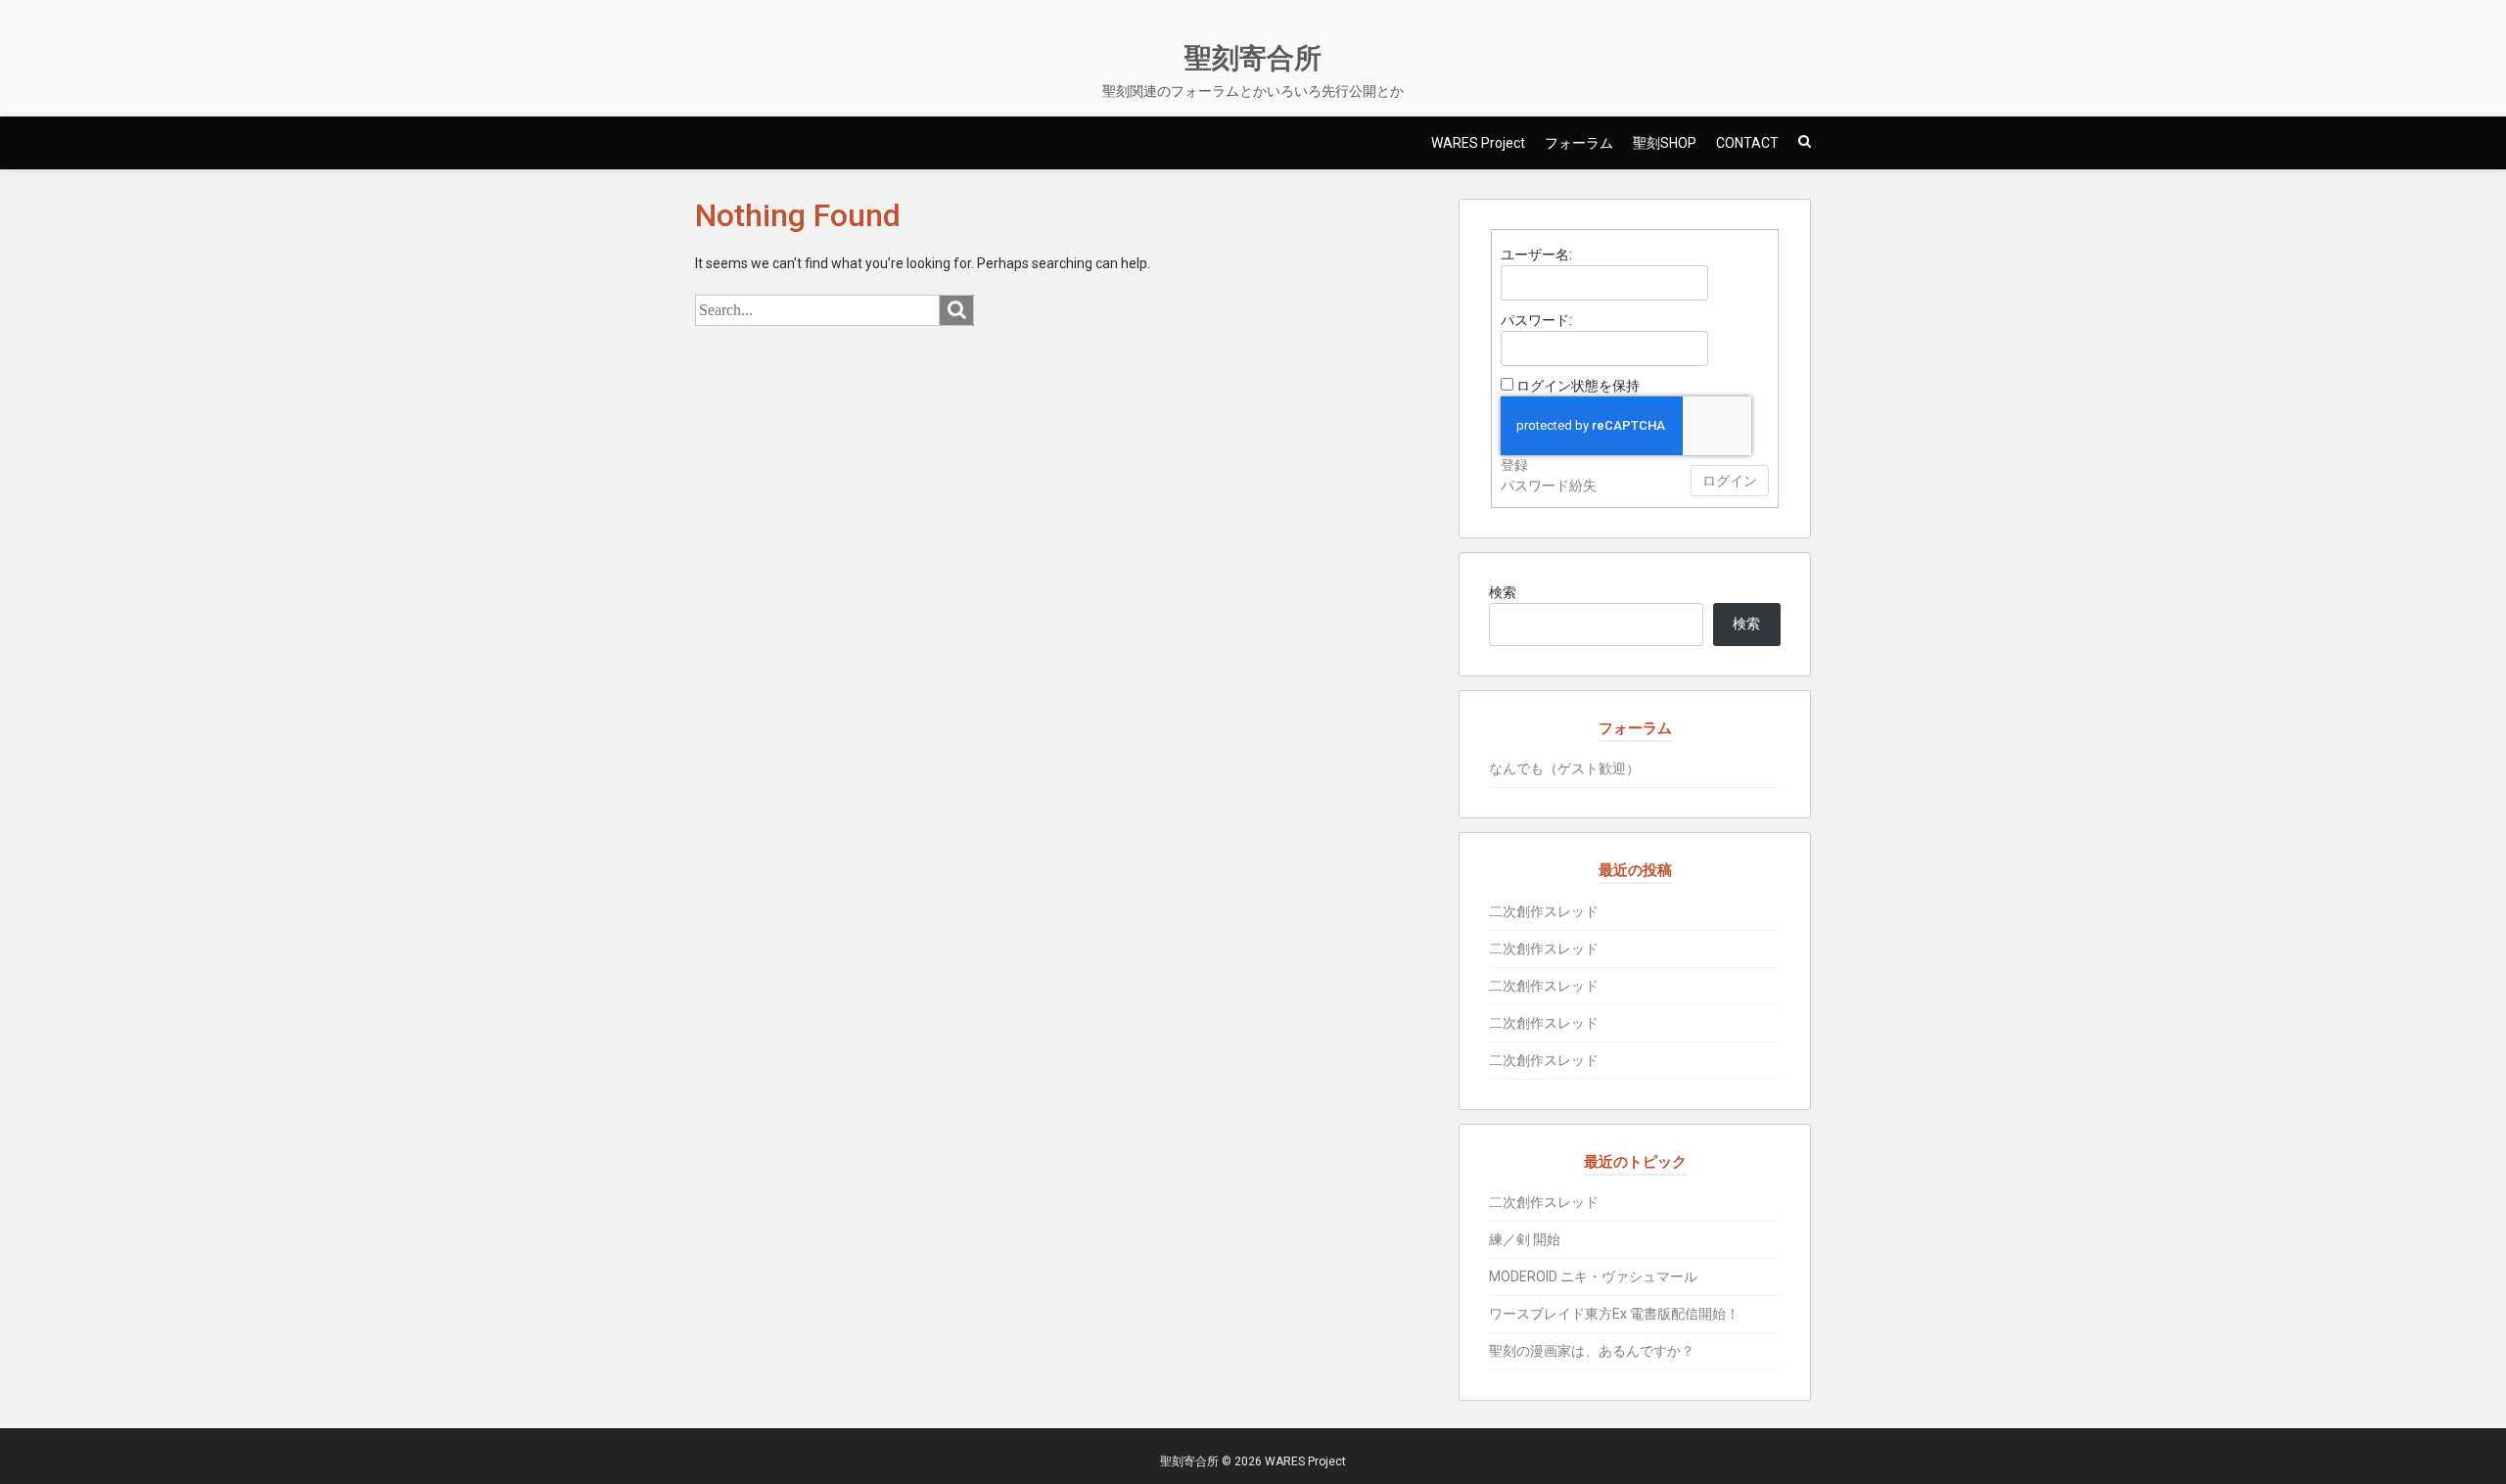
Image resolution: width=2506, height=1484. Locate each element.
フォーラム (1579, 143)
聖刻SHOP (1665, 143)
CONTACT (1747, 143)
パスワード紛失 (1549, 486)
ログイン (1730, 481)
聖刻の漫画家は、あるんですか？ (1592, 1351)
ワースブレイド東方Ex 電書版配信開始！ (1614, 1314)
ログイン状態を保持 (1578, 386)
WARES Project (1478, 143)
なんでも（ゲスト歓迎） (1564, 768)
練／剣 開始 (1525, 1239)
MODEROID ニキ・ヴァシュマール (1593, 1276)
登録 (1514, 465)
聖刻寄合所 (1253, 58)
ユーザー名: (1536, 255)
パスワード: (1536, 320)
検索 (1503, 592)
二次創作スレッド (1544, 911)
